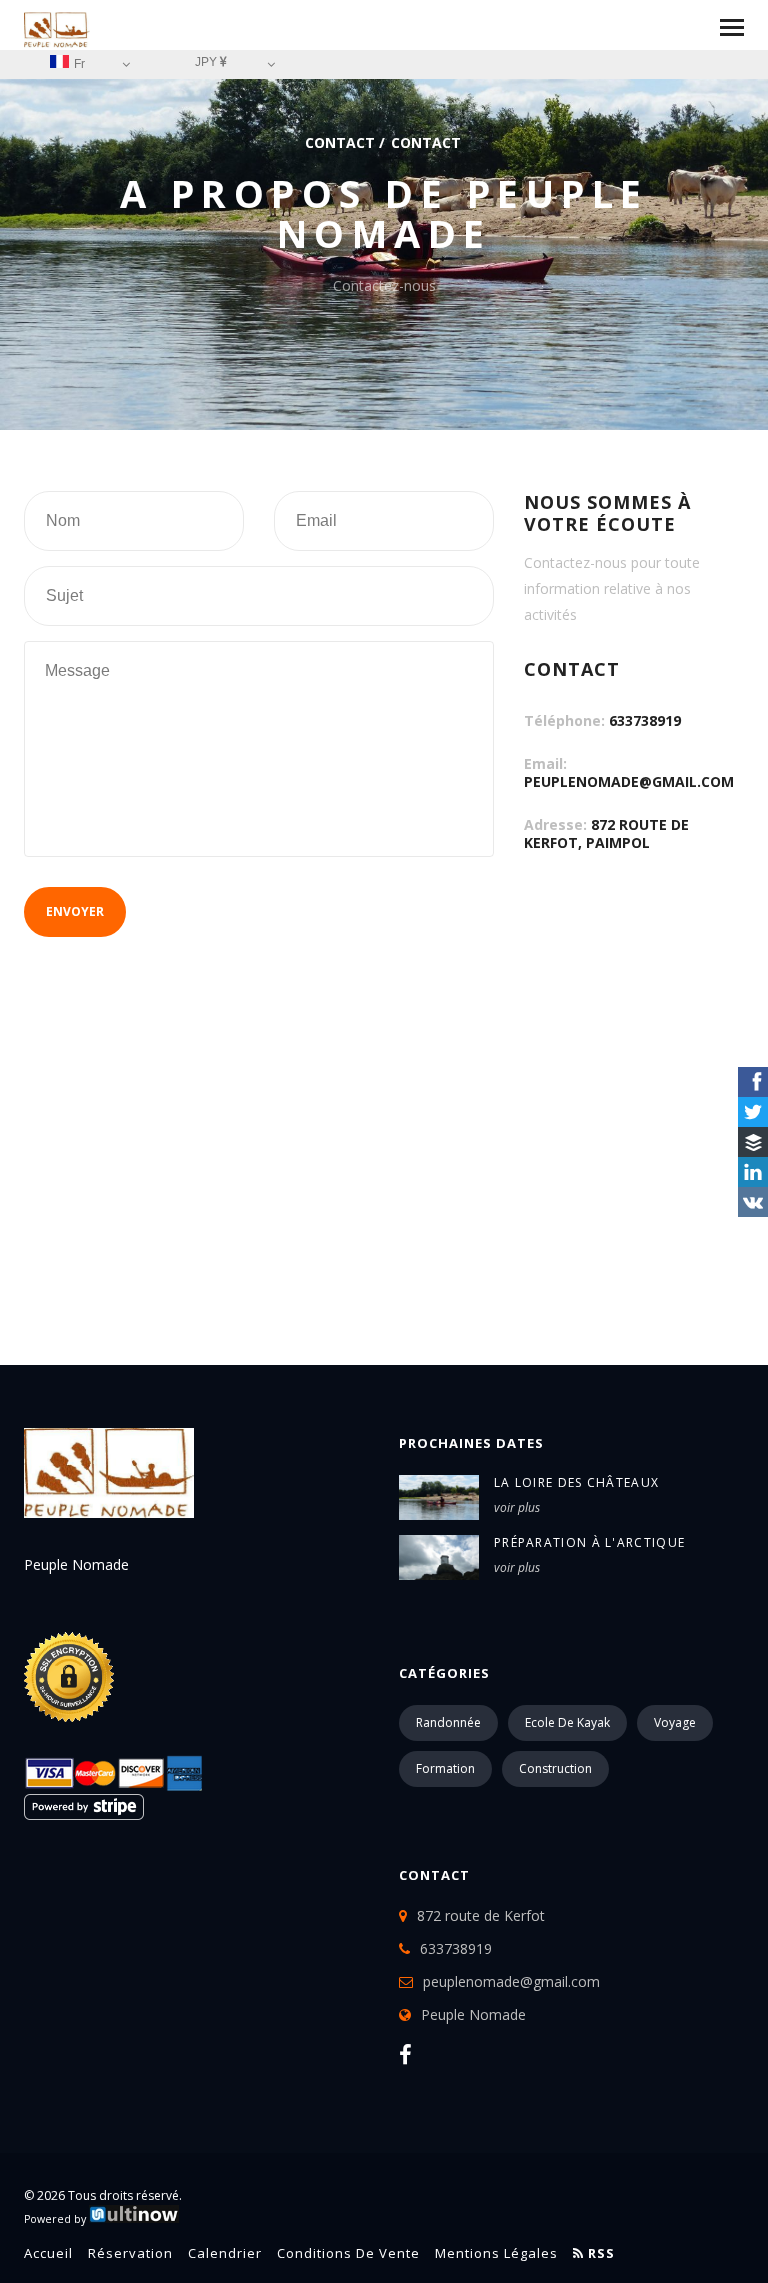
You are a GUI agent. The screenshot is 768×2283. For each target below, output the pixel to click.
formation (445, 1768)
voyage (675, 1722)
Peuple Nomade (473, 2014)
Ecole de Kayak (567, 1722)
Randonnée (448, 1722)
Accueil (48, 2253)
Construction (555, 1768)
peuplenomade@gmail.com (629, 781)
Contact (340, 142)
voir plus (517, 1507)
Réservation (130, 2253)
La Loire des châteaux (576, 1482)
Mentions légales (496, 2253)
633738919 (645, 720)
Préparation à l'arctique (589, 1542)
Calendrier (225, 2253)
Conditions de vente (348, 2253)
